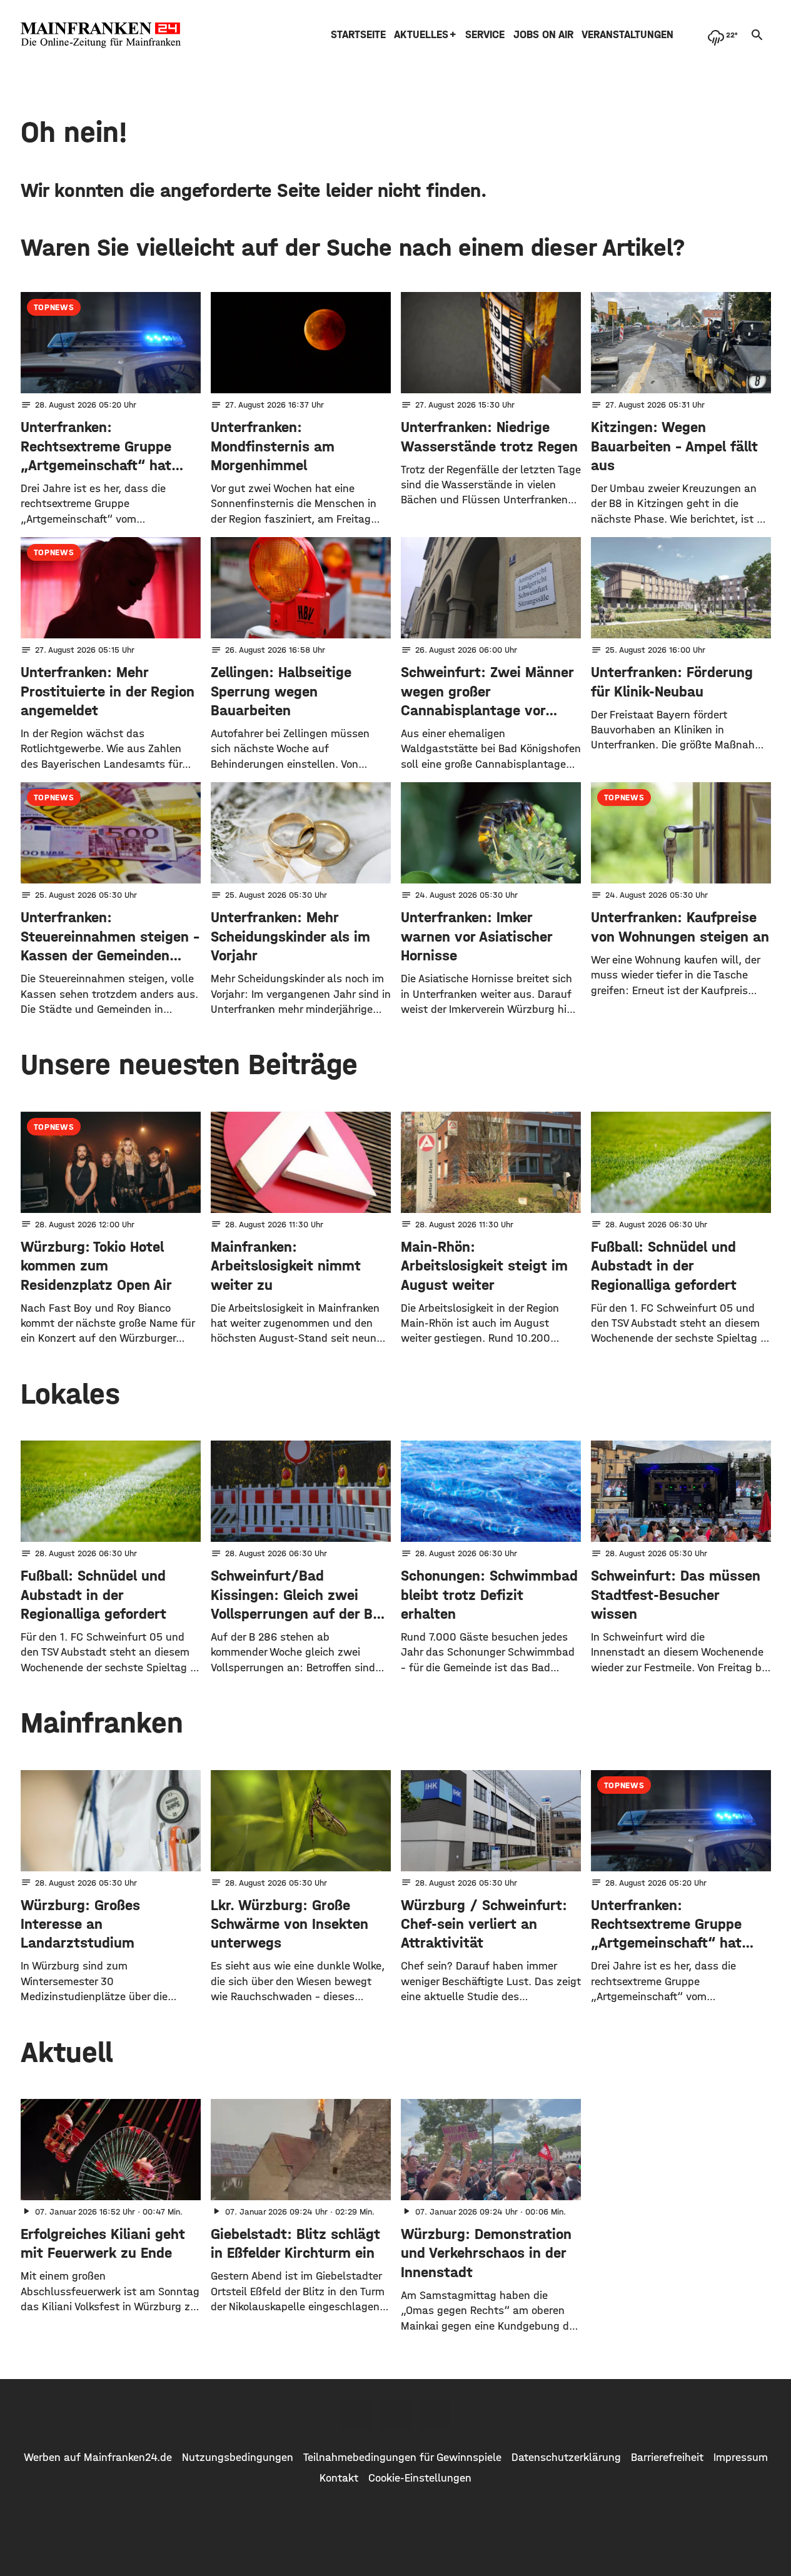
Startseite (358, 35)
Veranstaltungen (627, 35)
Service (485, 35)
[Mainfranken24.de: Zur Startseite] (101, 35)
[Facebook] (357, 2415)
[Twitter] (396, 2415)
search (757, 35)
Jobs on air (543, 35)
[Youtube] (435, 2415)
